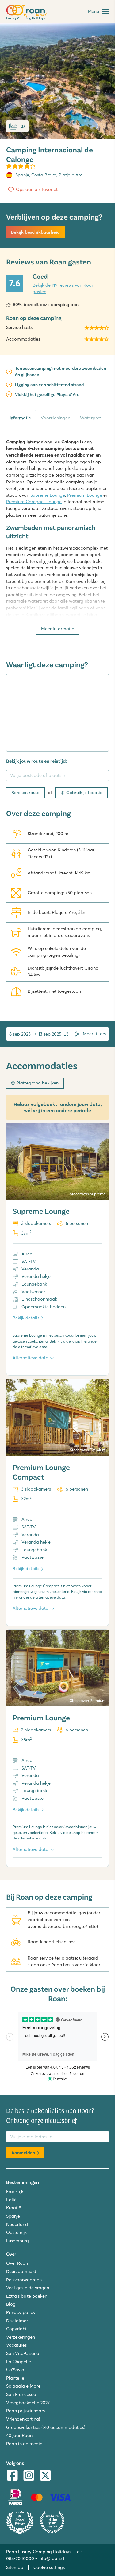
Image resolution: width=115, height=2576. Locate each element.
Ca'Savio (15, 2370)
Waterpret (90, 418)
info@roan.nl (51, 2558)
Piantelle (15, 2378)
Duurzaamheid (21, 2271)
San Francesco (21, 2394)
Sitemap (15, 2567)
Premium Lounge (85, 495)
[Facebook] (12, 2476)
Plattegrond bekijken (37, 1083)
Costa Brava (44, 175)
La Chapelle (19, 2362)
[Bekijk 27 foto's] (57, 81)
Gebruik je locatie (84, 793)
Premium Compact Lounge (34, 502)
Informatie (20, 418)
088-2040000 (20, 2558)
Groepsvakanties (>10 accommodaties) (46, 2427)
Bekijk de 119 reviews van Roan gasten (63, 289)
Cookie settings (49, 2567)
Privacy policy (21, 2312)
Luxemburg (17, 2241)
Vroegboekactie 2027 (28, 2403)
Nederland (17, 2224)
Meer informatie (58, 629)
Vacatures (16, 2345)
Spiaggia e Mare (23, 2386)
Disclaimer (17, 2321)
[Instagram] (29, 2476)
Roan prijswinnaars (25, 2411)
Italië (11, 2200)
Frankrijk (15, 2191)
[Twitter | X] (45, 2476)
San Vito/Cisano (23, 2353)
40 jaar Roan (19, 2435)
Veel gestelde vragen (28, 2288)
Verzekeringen (21, 2337)
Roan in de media (24, 2444)
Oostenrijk (16, 2232)
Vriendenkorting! (23, 2419)
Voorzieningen (56, 418)
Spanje (22, 175)
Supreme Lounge (48, 495)
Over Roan (17, 2263)
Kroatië (14, 2208)
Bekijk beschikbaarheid (35, 232)
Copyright (16, 2329)
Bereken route (25, 793)
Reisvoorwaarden (24, 2280)
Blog (11, 2304)
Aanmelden (23, 2153)
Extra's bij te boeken (27, 2296)
